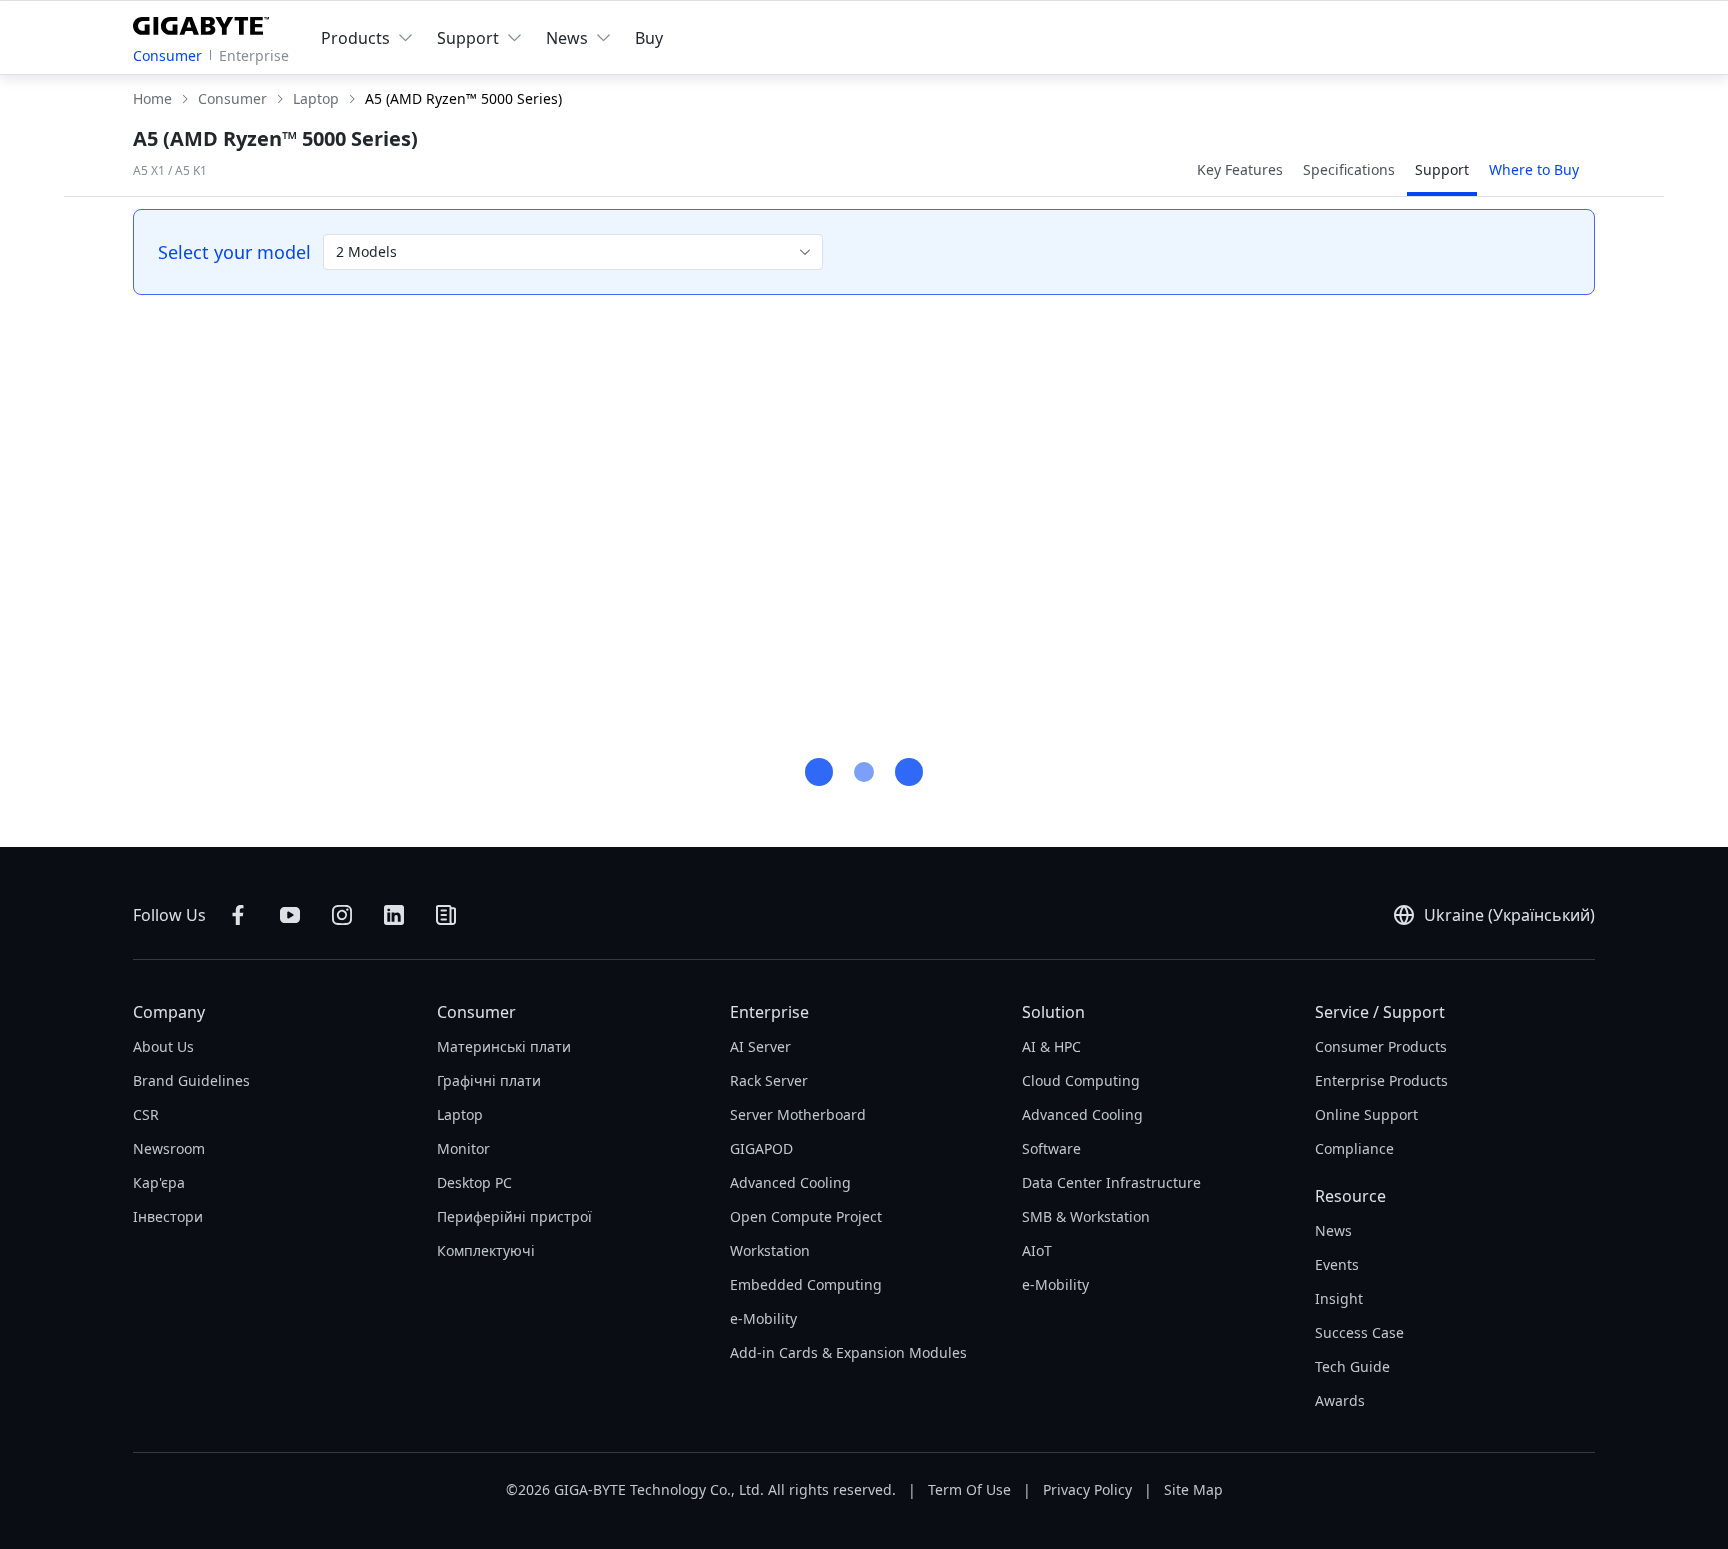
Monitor (463, 1148)
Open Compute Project (806, 1216)
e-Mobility (763, 1318)
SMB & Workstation (1086, 1216)
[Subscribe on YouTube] (290, 915)
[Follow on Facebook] (238, 915)
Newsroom (169, 1148)
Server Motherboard (798, 1114)
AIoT (1037, 1250)
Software (1051, 1148)
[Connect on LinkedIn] (394, 915)
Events (1337, 1264)
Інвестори (168, 1216)
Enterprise (254, 55)
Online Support (1366, 1114)
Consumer (167, 55)
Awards (1340, 1400)
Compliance (1354, 1148)
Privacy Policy (1087, 1489)
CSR (146, 1114)
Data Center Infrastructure (1111, 1182)
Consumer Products (1381, 1046)
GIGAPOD (761, 1148)
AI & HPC (1051, 1046)
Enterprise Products (1381, 1080)
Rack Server (769, 1080)
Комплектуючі (486, 1250)
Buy (649, 38)
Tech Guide (1352, 1366)
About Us (163, 1046)
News (1333, 1230)
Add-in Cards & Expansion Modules (848, 1352)
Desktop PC (474, 1182)
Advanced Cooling (790, 1182)
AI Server (760, 1046)
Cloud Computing (1081, 1080)
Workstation (770, 1250)
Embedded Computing (806, 1284)
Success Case (1359, 1332)
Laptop (460, 1114)
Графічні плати (489, 1080)
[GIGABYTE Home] (205, 22)
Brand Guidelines (191, 1080)
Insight (1339, 1298)
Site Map (1193, 1489)
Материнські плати (504, 1046)
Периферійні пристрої (514, 1216)
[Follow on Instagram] (342, 915)
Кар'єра (159, 1182)
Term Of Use (969, 1489)
